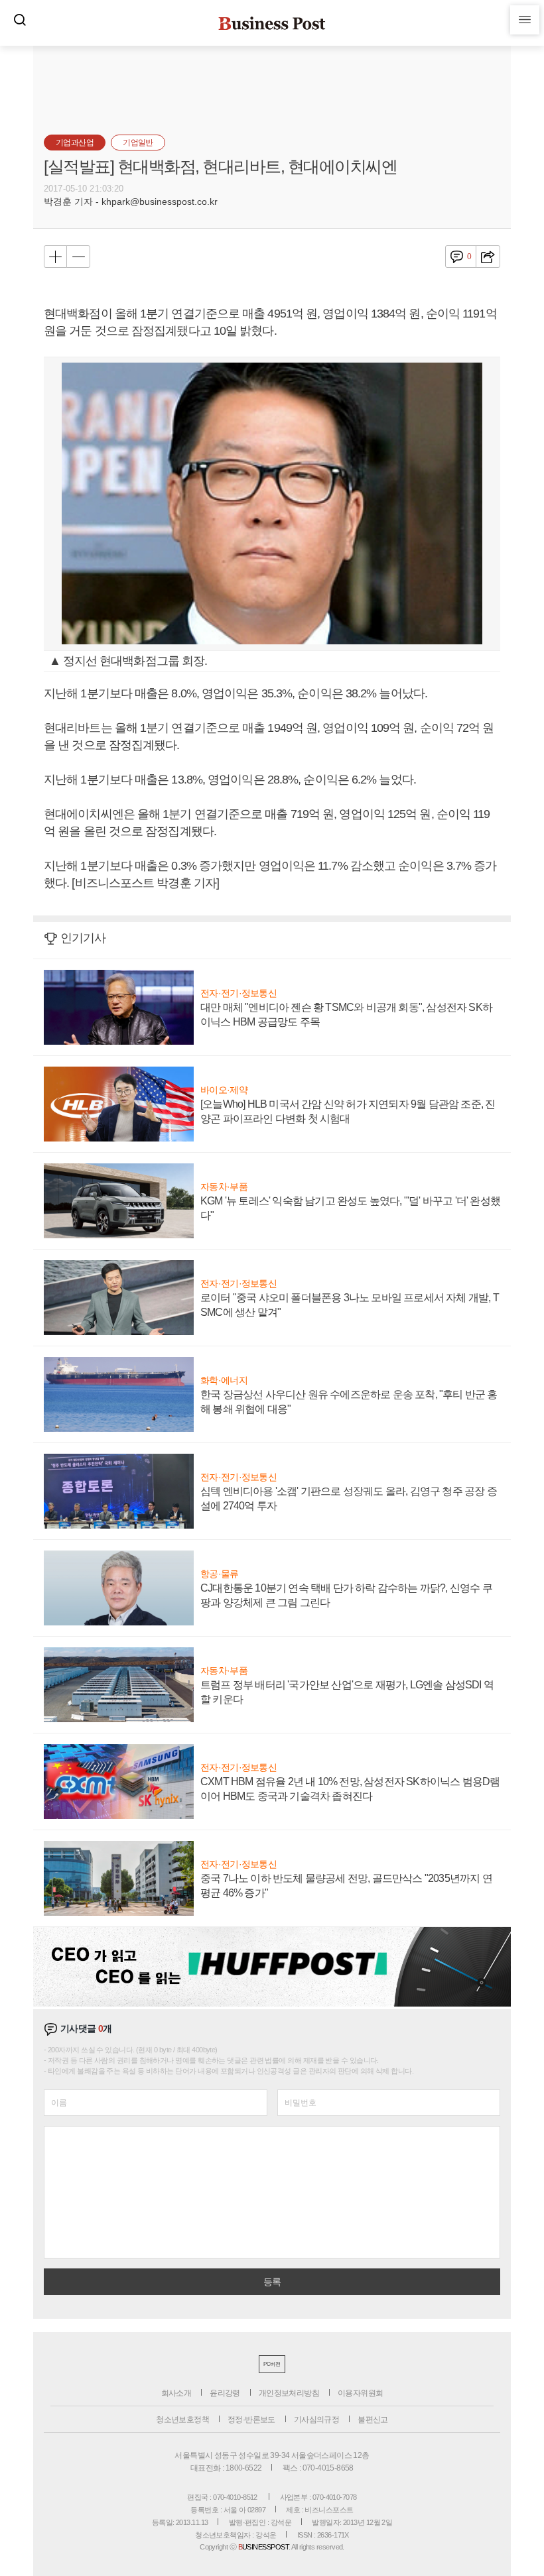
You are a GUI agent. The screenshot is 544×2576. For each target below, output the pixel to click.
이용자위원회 (360, 2393)
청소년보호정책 (182, 2420)
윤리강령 (225, 2393)
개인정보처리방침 (289, 2393)
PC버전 (272, 2364)
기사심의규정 (316, 2420)
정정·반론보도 (251, 2420)
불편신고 (373, 2420)
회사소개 (176, 2393)
